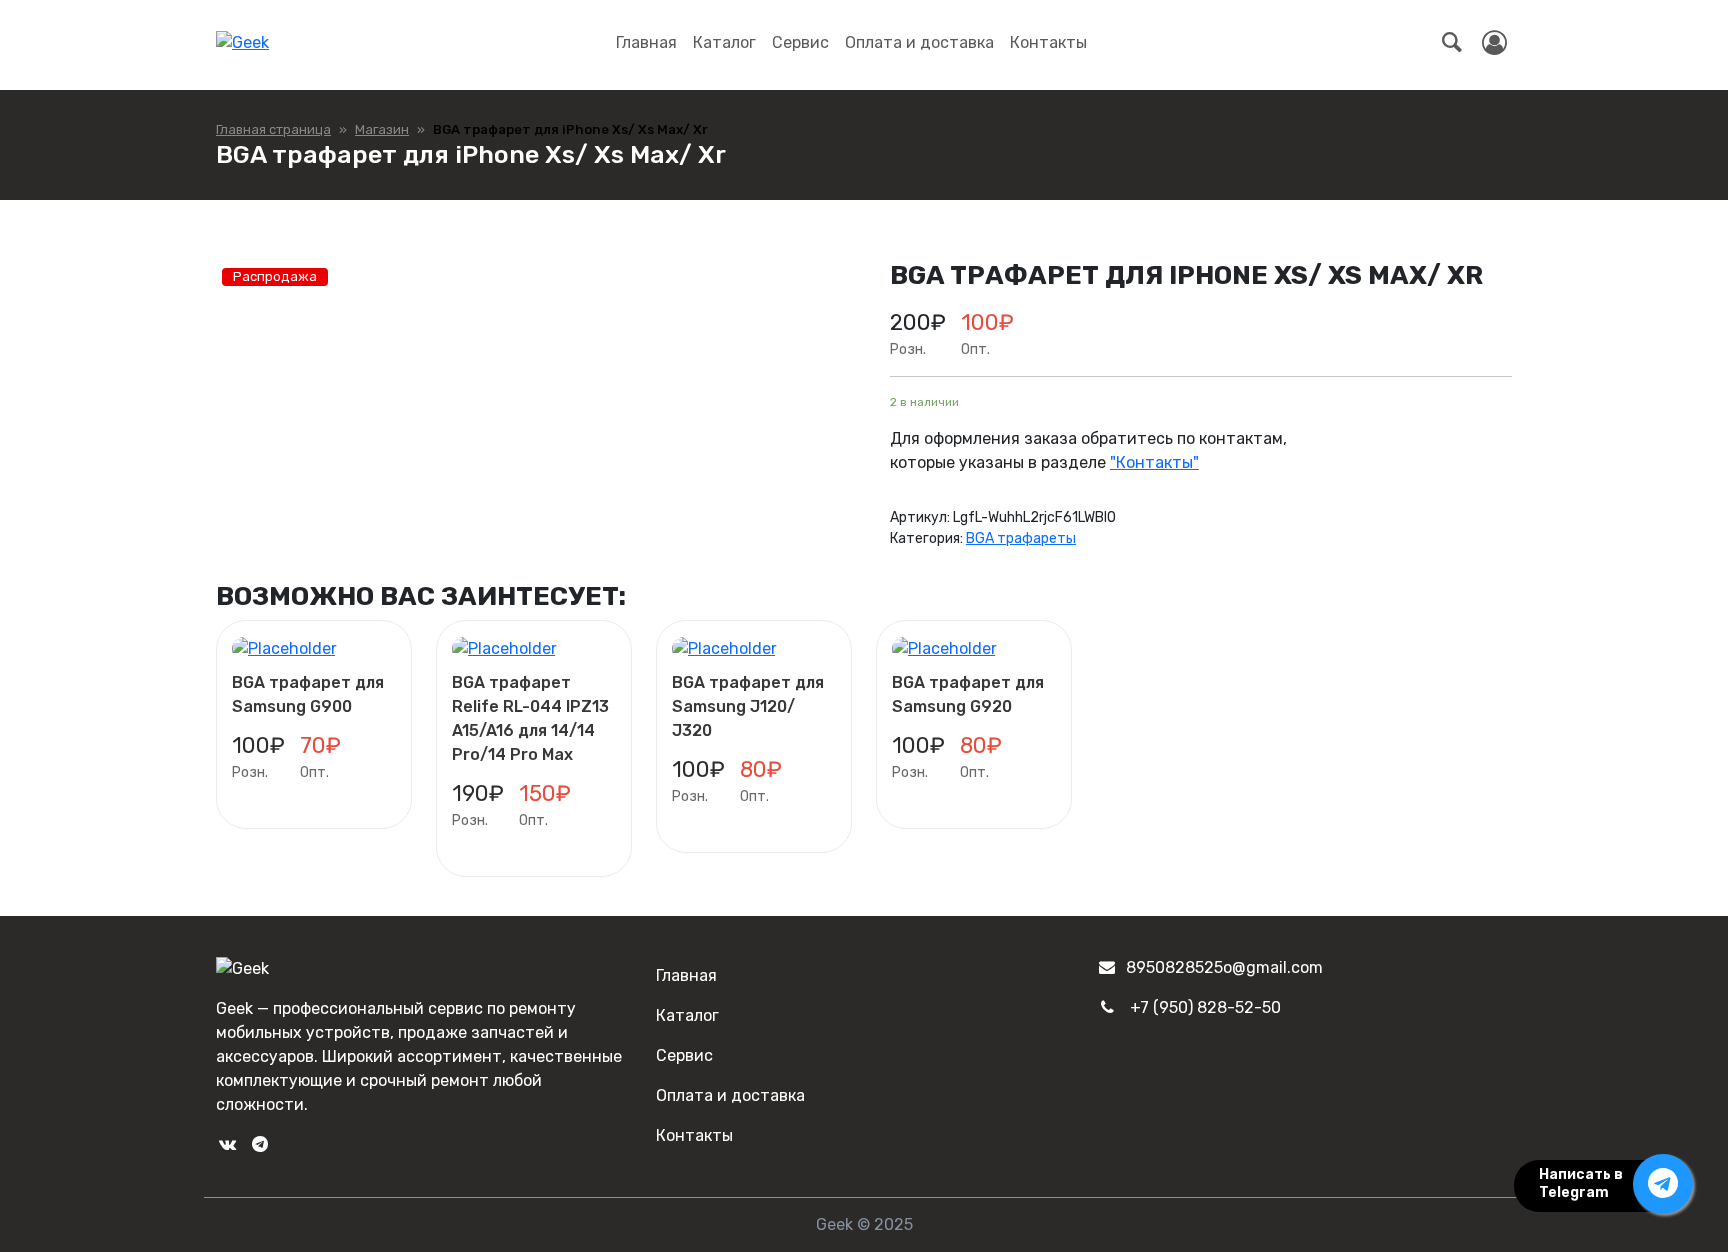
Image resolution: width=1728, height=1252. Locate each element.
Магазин (382, 129)
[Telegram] (259, 1144)
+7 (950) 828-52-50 (1205, 1007)
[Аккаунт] (1494, 43)
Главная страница (273, 129)
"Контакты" (1154, 462)
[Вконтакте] (227, 1144)
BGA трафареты (1021, 538)
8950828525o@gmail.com (1224, 967)
